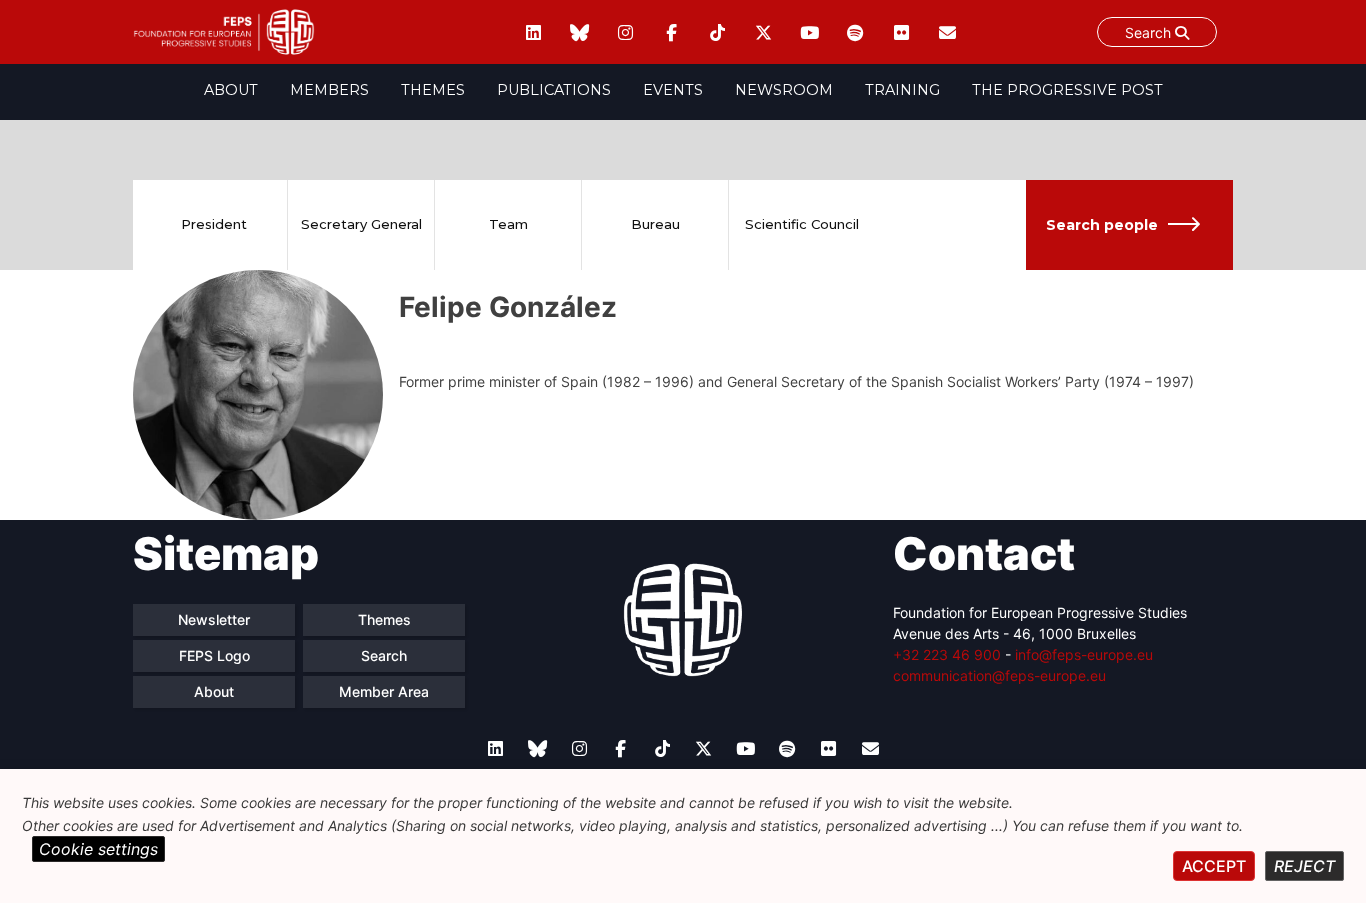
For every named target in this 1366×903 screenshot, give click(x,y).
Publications (554, 90)
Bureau (655, 224)
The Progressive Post (1067, 90)
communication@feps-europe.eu (999, 675)
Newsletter (214, 619)
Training (902, 90)
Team (508, 224)
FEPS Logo (214, 655)
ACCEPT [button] (1214, 866)
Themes (433, 90)
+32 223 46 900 (947, 654)
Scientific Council (802, 224)
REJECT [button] (1304, 866)
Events (673, 90)
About (231, 90)
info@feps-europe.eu (1084, 654)
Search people (1102, 225)
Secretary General (361, 224)
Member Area (384, 691)
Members (329, 90)
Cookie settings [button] (98, 849)
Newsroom (784, 90)
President (214, 224)
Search (1150, 32)
